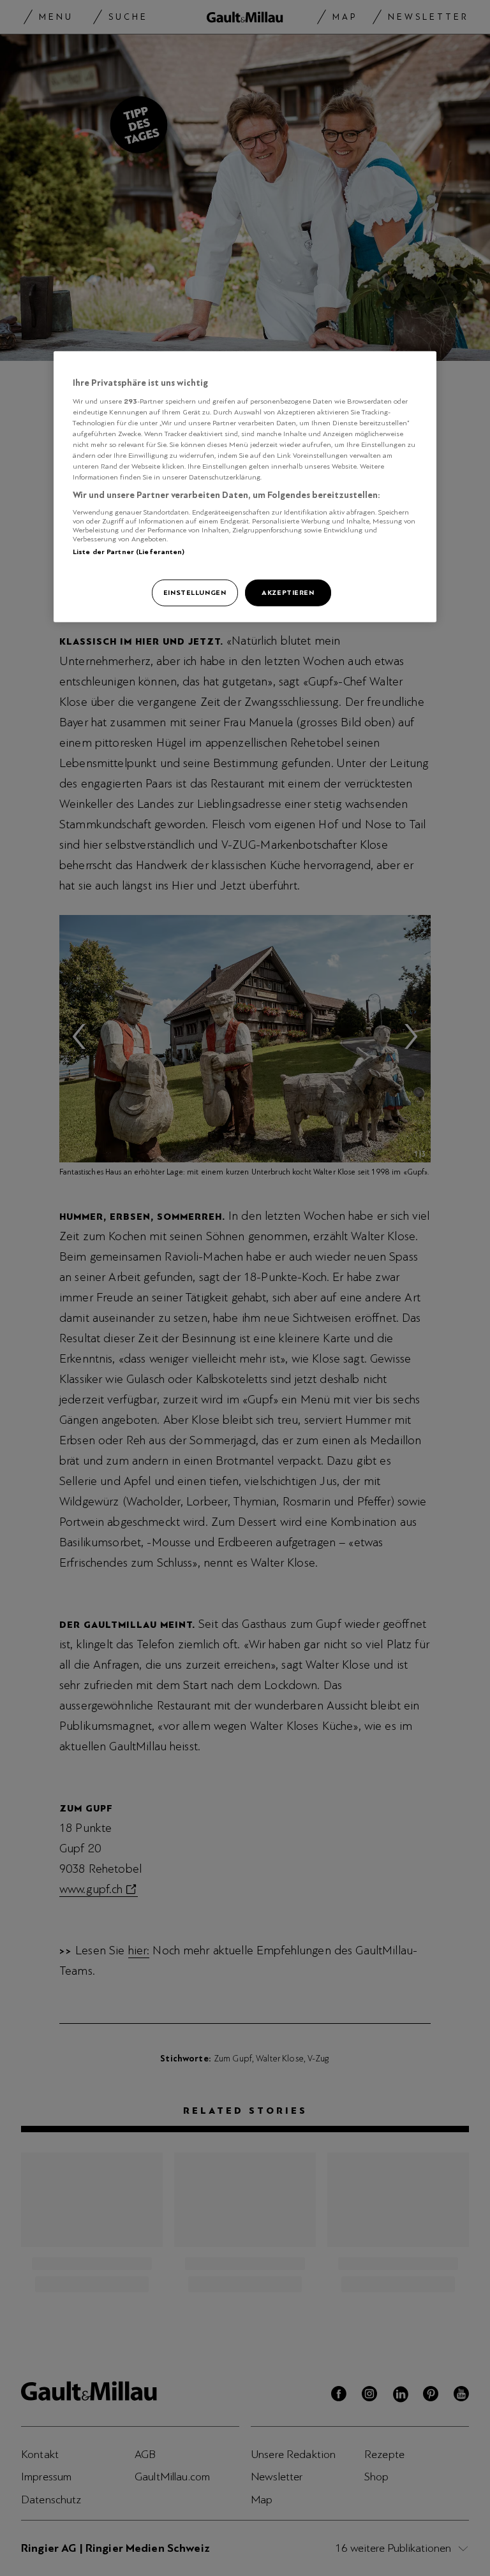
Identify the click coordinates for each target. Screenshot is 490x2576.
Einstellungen (195, 592)
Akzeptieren (288, 592)
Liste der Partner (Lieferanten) (129, 551)
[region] (245, 487)
